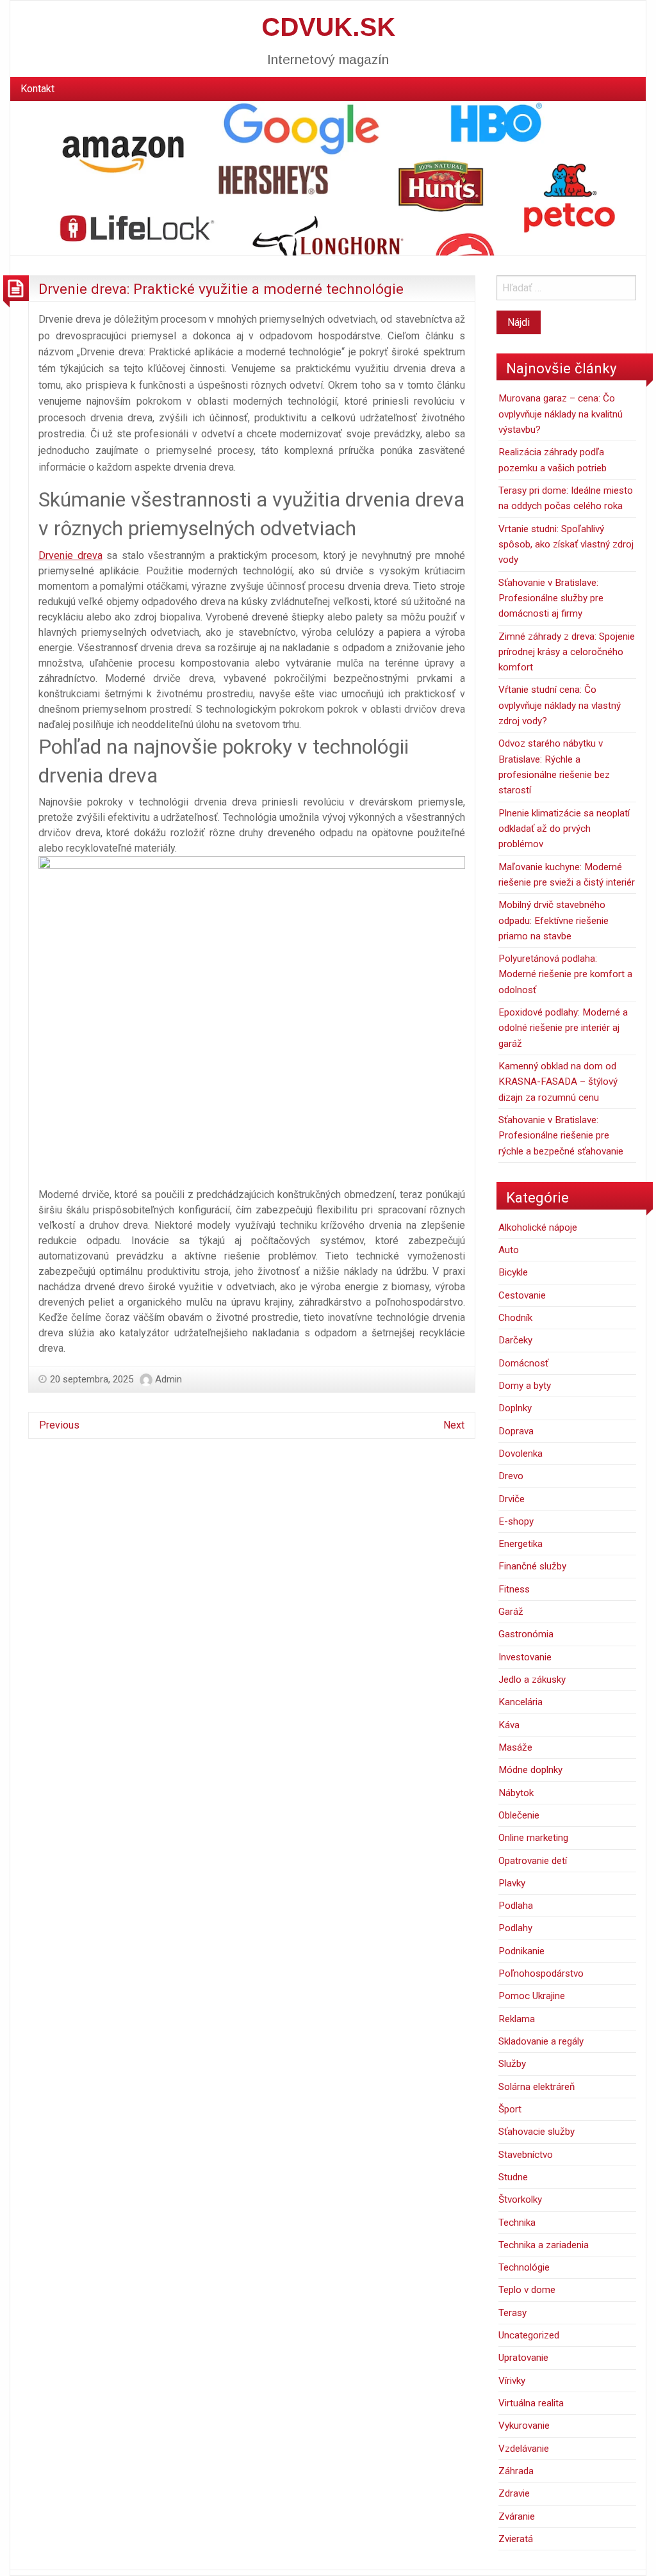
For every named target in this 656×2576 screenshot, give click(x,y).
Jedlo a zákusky (532, 1680)
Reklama (517, 2019)
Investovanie (525, 1657)
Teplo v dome (527, 2290)
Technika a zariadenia (544, 2245)
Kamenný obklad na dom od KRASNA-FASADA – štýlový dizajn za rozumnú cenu (558, 1082)
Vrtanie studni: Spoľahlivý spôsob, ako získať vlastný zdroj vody (566, 545)
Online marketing (533, 1838)
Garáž (511, 1612)
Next (454, 1425)
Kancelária (521, 1702)
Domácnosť (523, 1363)
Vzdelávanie (524, 2449)
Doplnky (515, 1408)
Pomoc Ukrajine (532, 1996)
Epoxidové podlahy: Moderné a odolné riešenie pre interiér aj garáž (563, 1028)
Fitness (514, 1589)
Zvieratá (516, 2539)
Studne (513, 2177)
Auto (509, 1250)
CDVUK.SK (328, 27)
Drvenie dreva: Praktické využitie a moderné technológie (221, 289)
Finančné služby (532, 1566)
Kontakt (37, 89)
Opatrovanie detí (533, 1861)
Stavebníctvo (526, 2155)
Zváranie (517, 2516)
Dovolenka (521, 1454)
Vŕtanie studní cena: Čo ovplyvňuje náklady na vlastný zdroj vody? (560, 705)
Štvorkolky (520, 2199)
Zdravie (514, 2493)
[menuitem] (37, 89)
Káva (509, 1725)
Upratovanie (523, 2358)
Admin (168, 1379)
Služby (512, 2064)
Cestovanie (522, 1295)
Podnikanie (521, 1951)
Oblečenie (519, 1815)
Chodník (515, 1318)
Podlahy (515, 1928)
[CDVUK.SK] (328, 178)
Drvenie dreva (70, 555)
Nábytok (516, 1793)
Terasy (512, 2313)
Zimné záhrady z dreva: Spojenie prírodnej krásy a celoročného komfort (567, 652)
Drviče (512, 1499)
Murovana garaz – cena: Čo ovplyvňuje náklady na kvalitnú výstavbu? (561, 414)
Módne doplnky (530, 1770)
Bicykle (513, 1272)
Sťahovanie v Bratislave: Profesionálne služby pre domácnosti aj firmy (551, 598)
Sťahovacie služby (537, 2132)
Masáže (515, 1747)
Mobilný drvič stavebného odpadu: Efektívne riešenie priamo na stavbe (553, 920)
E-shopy (516, 1521)
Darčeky (515, 1340)
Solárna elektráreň (537, 2087)
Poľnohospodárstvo (541, 1973)
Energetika (521, 1544)
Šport (510, 2109)
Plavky (512, 1883)
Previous (59, 1425)
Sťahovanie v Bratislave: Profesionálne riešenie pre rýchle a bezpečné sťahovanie (561, 1136)
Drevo (511, 1476)
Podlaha (516, 1906)
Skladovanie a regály (541, 2041)
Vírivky (512, 2381)
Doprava (516, 1431)
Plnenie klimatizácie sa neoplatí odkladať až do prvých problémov (564, 829)
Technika (517, 2223)
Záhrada (516, 2471)
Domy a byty (525, 1386)
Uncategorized (529, 2335)
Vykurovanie (524, 2426)
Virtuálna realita (531, 2403)
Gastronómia (526, 1634)
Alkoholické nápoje (538, 1227)
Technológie (524, 2267)
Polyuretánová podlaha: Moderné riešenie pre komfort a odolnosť (565, 974)
